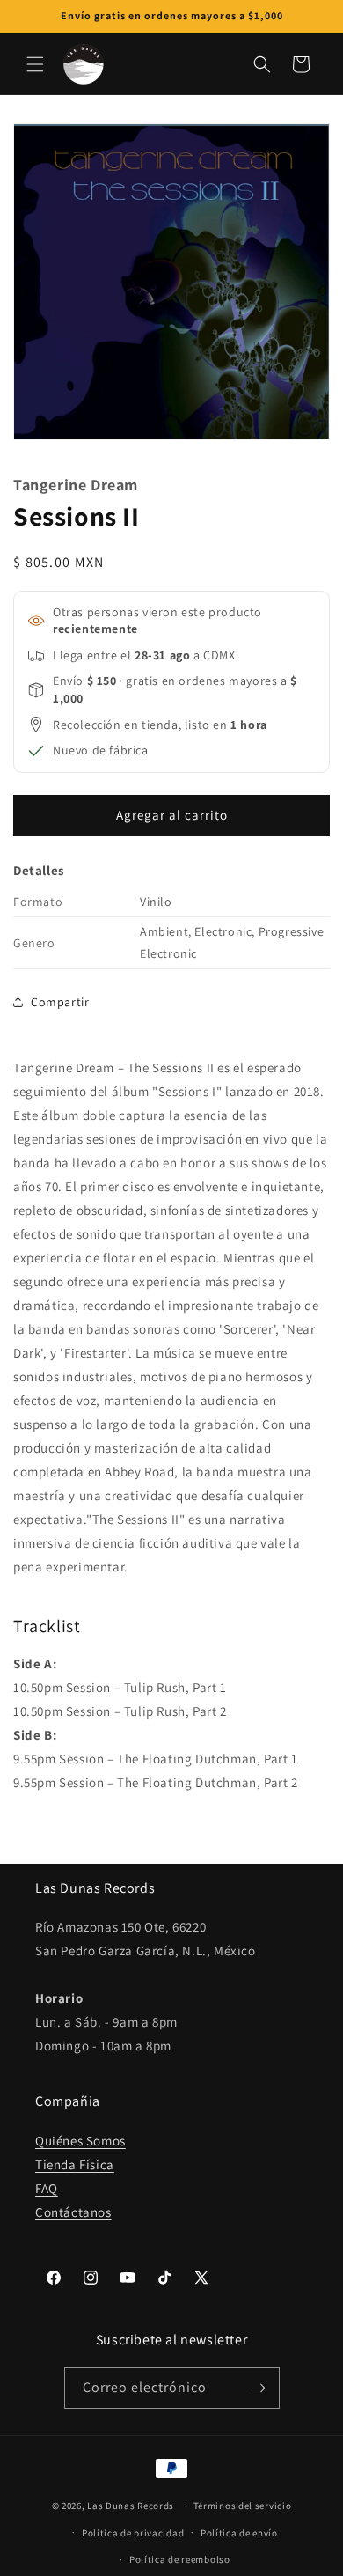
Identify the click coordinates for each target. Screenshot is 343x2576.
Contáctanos (73, 2212)
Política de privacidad (133, 2533)
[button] (35, 64)
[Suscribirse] (259, 2388)
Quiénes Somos (80, 2141)
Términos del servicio (243, 2506)
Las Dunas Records (131, 2506)
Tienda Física (75, 2164)
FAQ (47, 2188)
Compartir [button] (60, 1002)
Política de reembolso (180, 2559)
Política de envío (239, 2533)
